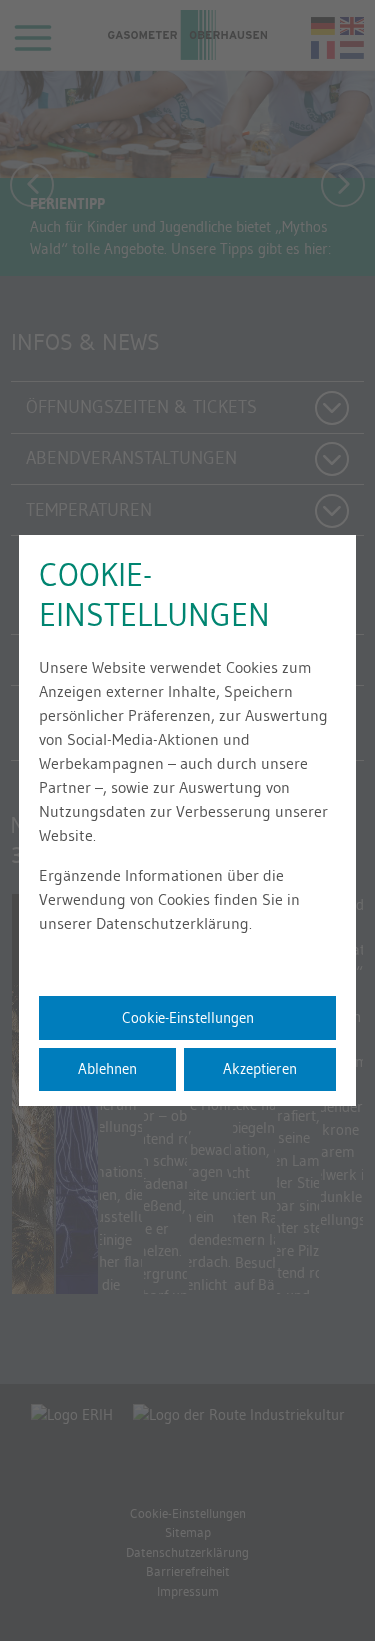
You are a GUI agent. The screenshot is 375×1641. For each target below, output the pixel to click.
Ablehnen (107, 1068)
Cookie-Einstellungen (188, 1017)
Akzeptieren (260, 1068)
